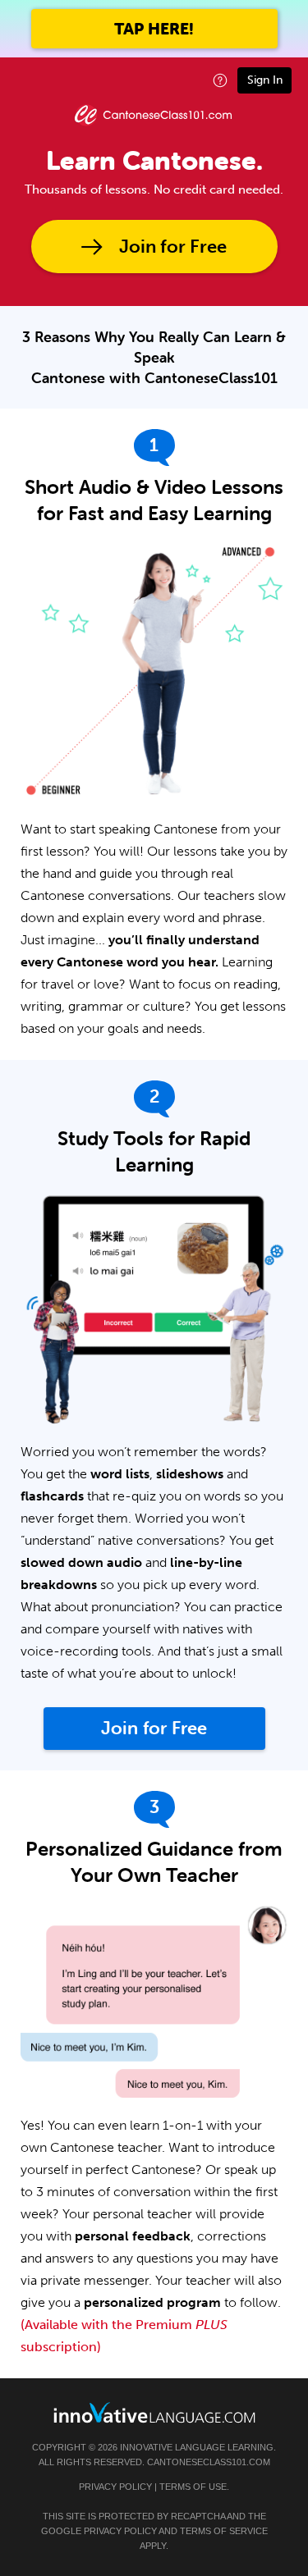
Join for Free (173, 247)
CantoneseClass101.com (209, 2462)
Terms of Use (193, 2487)
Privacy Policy (115, 2487)
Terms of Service (224, 2531)
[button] (220, 80)
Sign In (265, 80)
